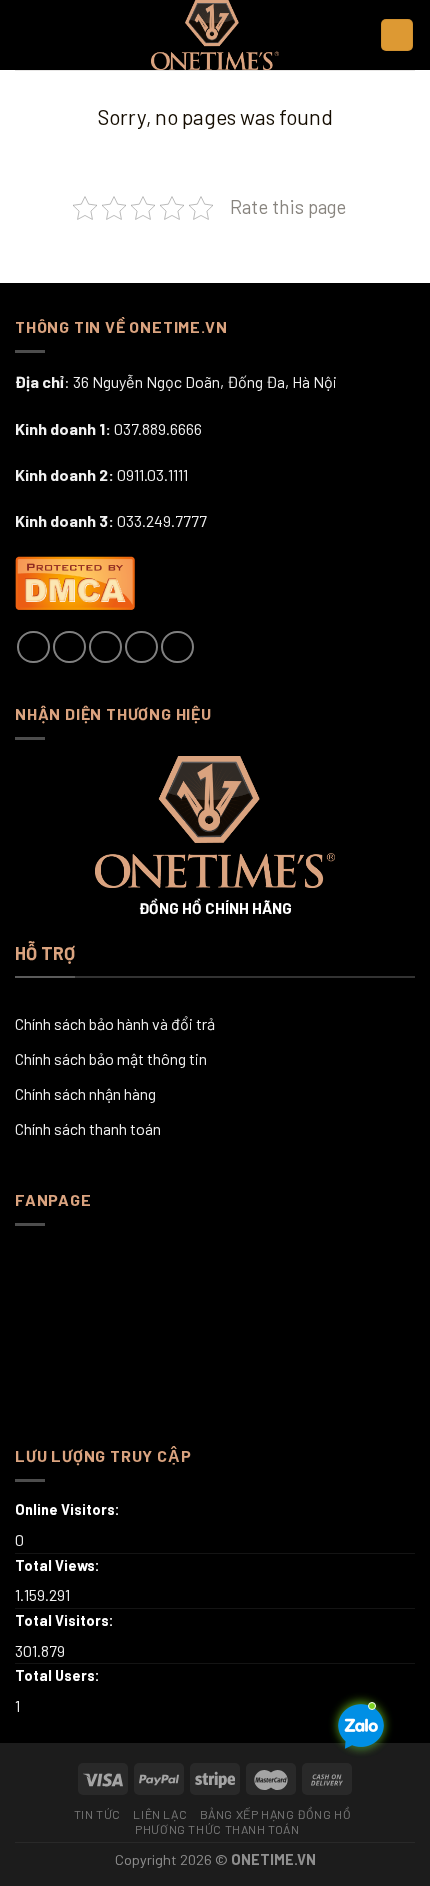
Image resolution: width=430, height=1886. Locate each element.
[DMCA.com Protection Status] (75, 579)
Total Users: (59, 1675)
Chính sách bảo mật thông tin (111, 1058)
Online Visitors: (69, 1509)
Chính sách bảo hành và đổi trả (115, 1023)
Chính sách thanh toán (88, 1128)
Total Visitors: (66, 1620)
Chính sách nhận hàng (85, 1093)
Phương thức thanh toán (217, 1829)
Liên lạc (160, 1814)
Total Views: (59, 1565)
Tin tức (97, 1814)
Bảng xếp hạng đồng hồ (276, 1814)
